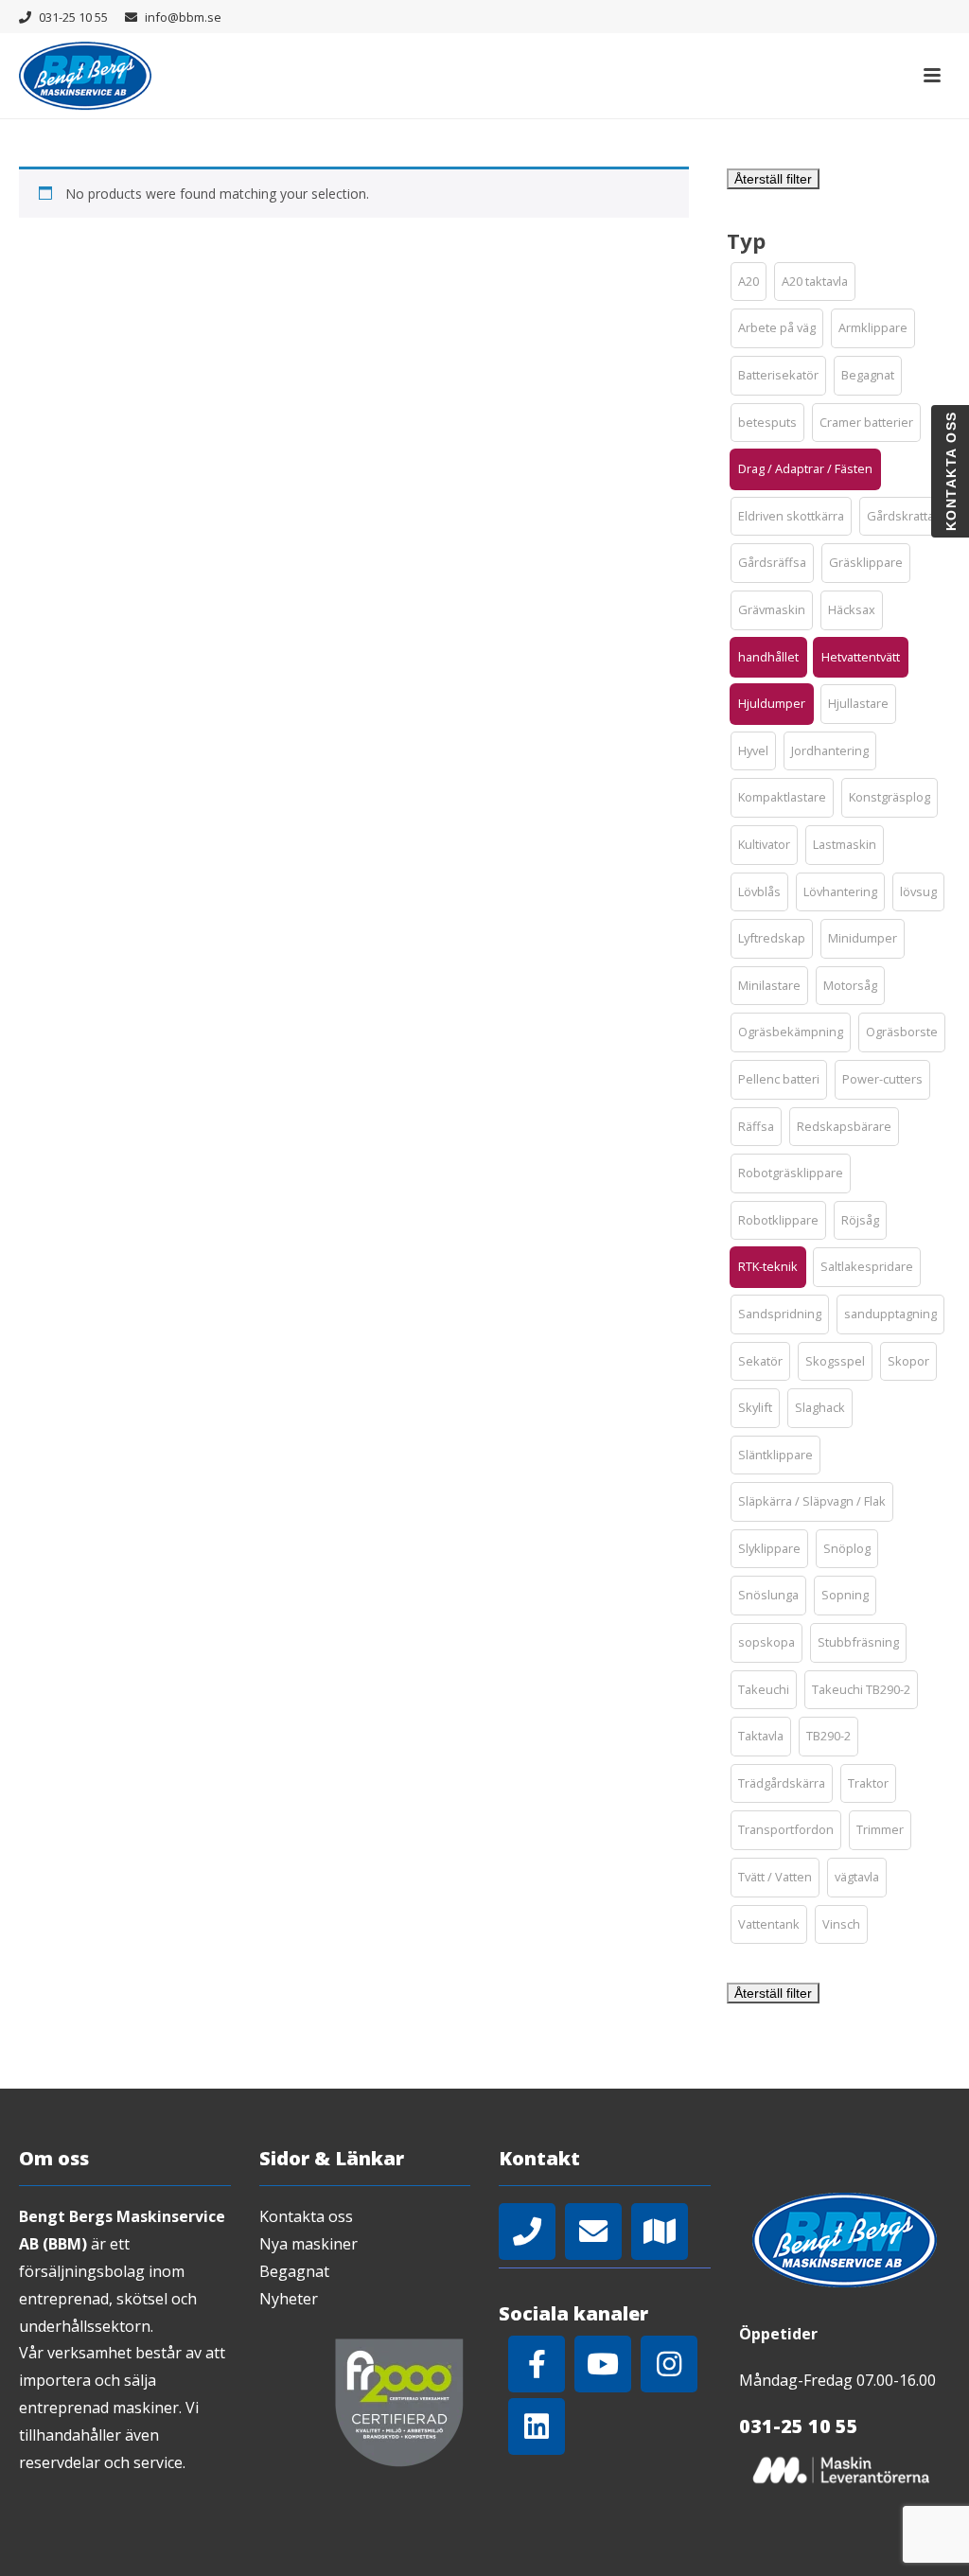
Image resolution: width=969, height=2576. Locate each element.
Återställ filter (773, 179)
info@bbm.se (183, 17)
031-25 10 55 (73, 17)
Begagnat (294, 2271)
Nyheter (289, 2299)
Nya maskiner (308, 2244)
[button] (749, 282)
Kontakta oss (306, 2216)
